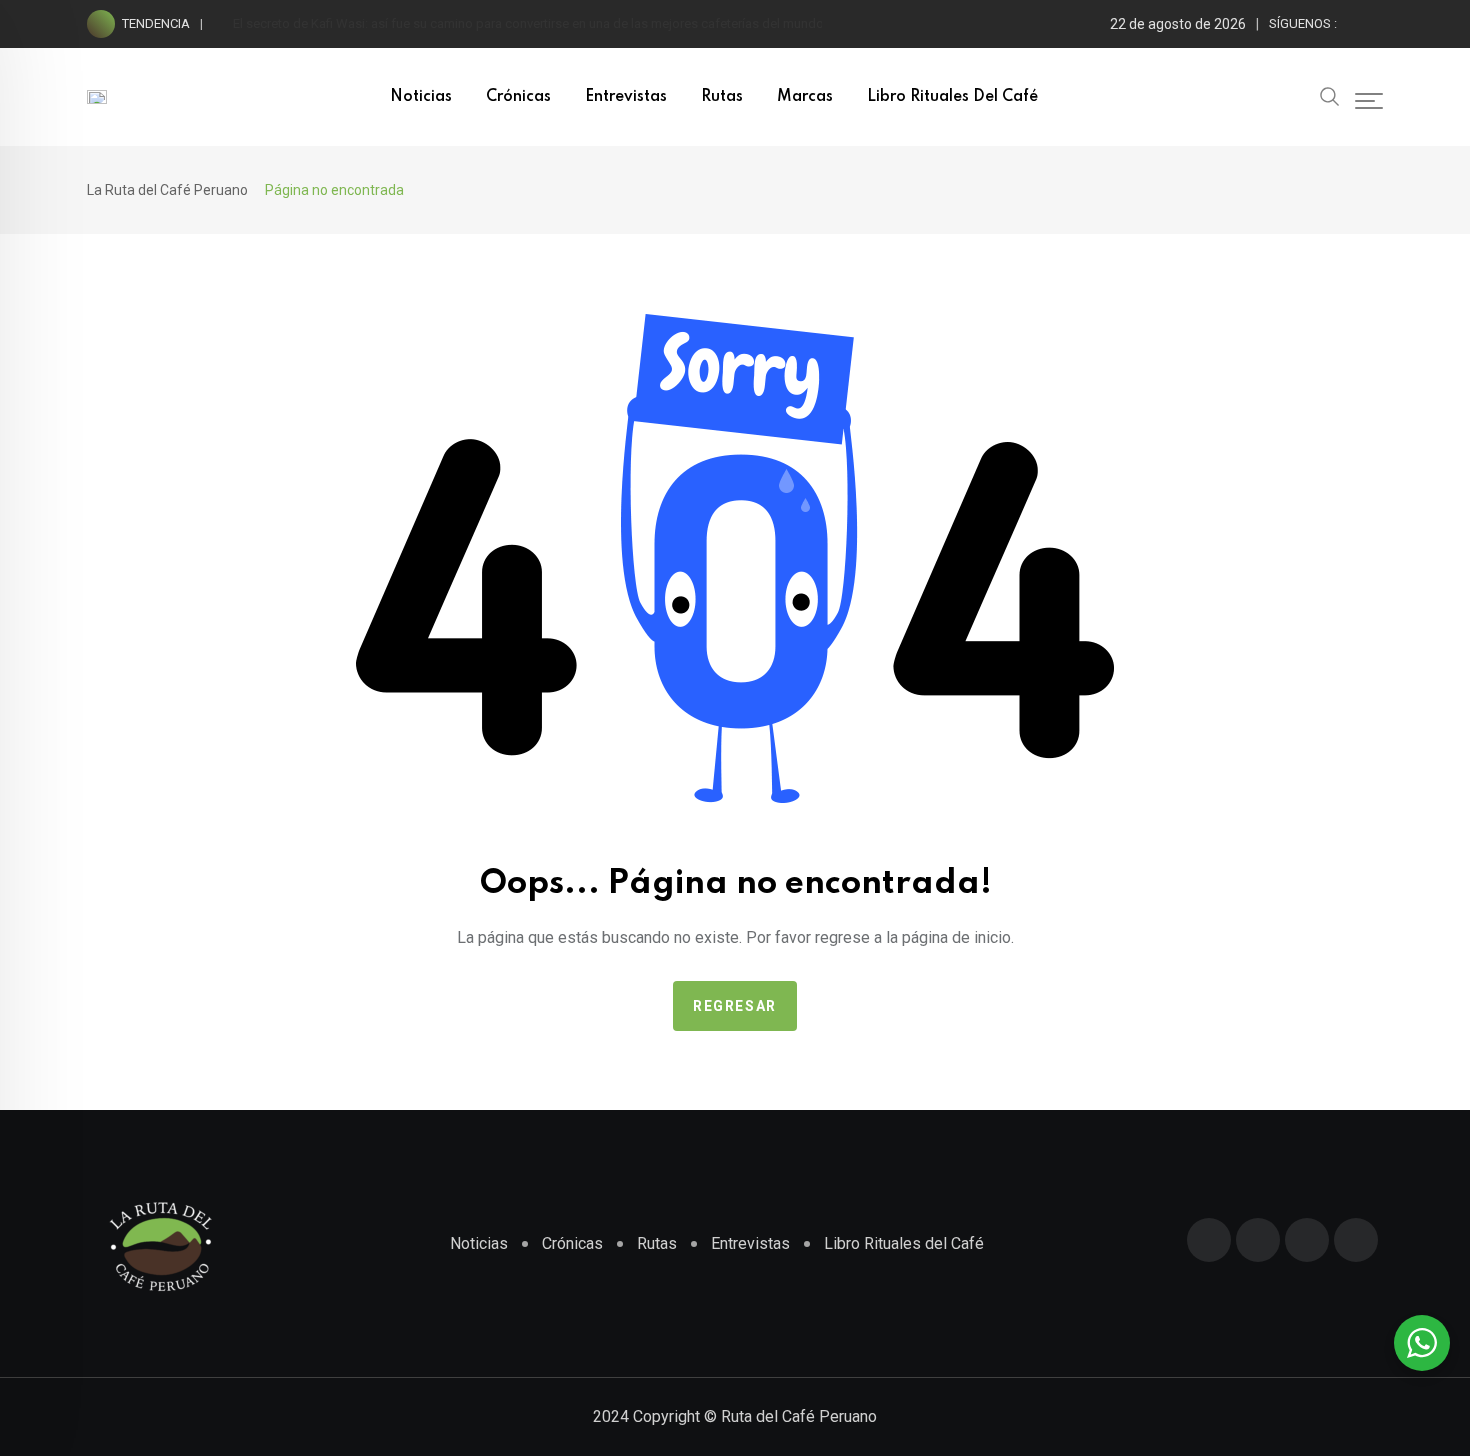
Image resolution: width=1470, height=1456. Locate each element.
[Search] (1330, 95)
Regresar (735, 1006)
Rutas (722, 97)
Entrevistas (626, 97)
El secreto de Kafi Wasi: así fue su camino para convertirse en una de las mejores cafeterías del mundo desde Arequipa (576, 23)
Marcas (805, 97)
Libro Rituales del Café (952, 97)
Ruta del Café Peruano (799, 1416)
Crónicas (518, 97)
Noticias (421, 97)
